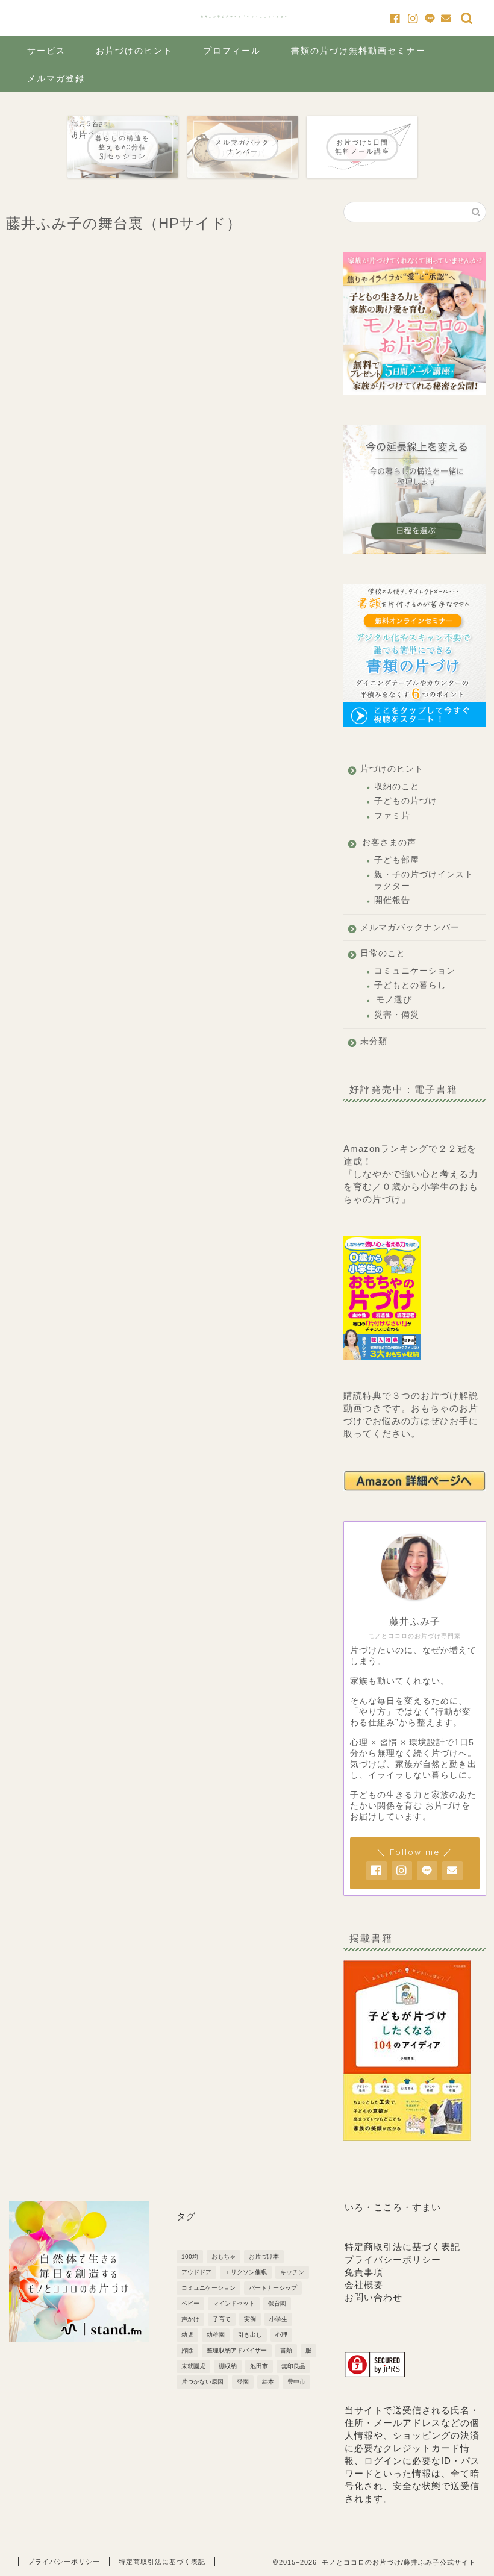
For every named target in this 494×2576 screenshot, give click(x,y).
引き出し (250, 2335)
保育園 (277, 2303)
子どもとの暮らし (410, 985)
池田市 (259, 2366)
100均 (190, 2256)
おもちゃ (224, 2256)
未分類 (374, 1041)
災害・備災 (397, 1015)
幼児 (187, 2335)
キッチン (292, 2272)
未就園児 (193, 2366)
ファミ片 (392, 816)
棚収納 (228, 2366)
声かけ (190, 2319)
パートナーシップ (273, 2288)
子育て (222, 2319)
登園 (243, 2382)
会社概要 (364, 2285)
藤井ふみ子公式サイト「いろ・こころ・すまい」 (247, 17)
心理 (281, 2335)
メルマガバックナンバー (410, 927)
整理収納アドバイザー (237, 2350)
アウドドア (196, 2272)
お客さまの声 (389, 843)
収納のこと (397, 786)
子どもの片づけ (406, 801)
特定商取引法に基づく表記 (402, 2247)
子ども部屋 (397, 860)
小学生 (278, 2319)
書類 (286, 2350)
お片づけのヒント (134, 51)
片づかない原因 (202, 2382)
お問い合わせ (374, 2297)
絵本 (268, 2382)
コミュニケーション (415, 971)
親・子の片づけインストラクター (424, 880)
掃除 (187, 2350)
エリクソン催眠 (246, 2272)
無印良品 (293, 2366)
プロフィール (232, 51)
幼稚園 (216, 2335)
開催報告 (392, 900)
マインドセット (234, 2303)
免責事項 (364, 2272)
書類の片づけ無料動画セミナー (358, 51)
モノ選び (394, 1000)
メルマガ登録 (56, 78)
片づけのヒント (392, 769)
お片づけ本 (264, 2256)
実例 (250, 2319)
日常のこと (383, 953)
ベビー (190, 2303)
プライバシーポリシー (393, 2259)
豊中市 (296, 2382)
